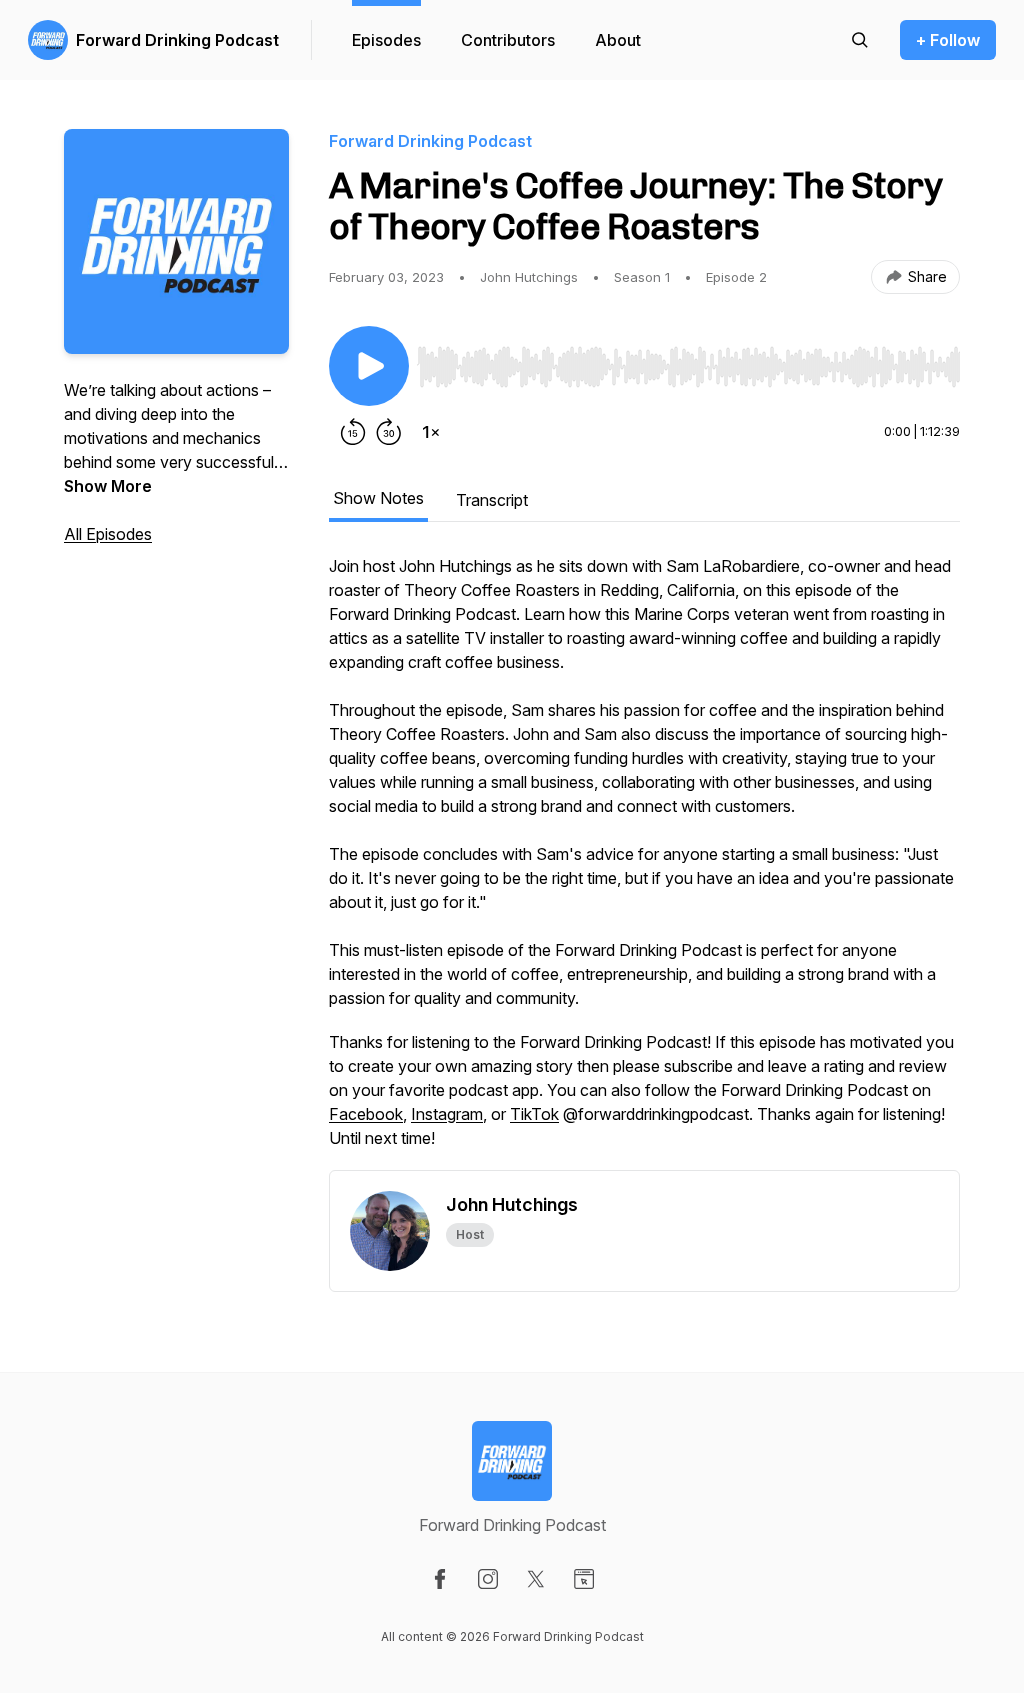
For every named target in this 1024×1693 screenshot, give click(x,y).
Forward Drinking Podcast (177, 40)
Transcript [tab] (492, 500)
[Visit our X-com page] (536, 1579)
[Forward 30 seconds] (389, 432)
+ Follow (948, 40)
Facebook (366, 1114)
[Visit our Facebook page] (440, 1579)
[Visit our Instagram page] (488, 1579)
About (618, 40)
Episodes (386, 40)
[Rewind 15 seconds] (353, 432)
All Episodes (108, 534)
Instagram (447, 1114)
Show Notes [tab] (378, 498)
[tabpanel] (644, 862)
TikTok (534, 1114)
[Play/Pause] (369, 366)
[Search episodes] (860, 40)
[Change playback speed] (431, 432)
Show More (108, 486)
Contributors (508, 40)
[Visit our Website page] (584, 1579)
